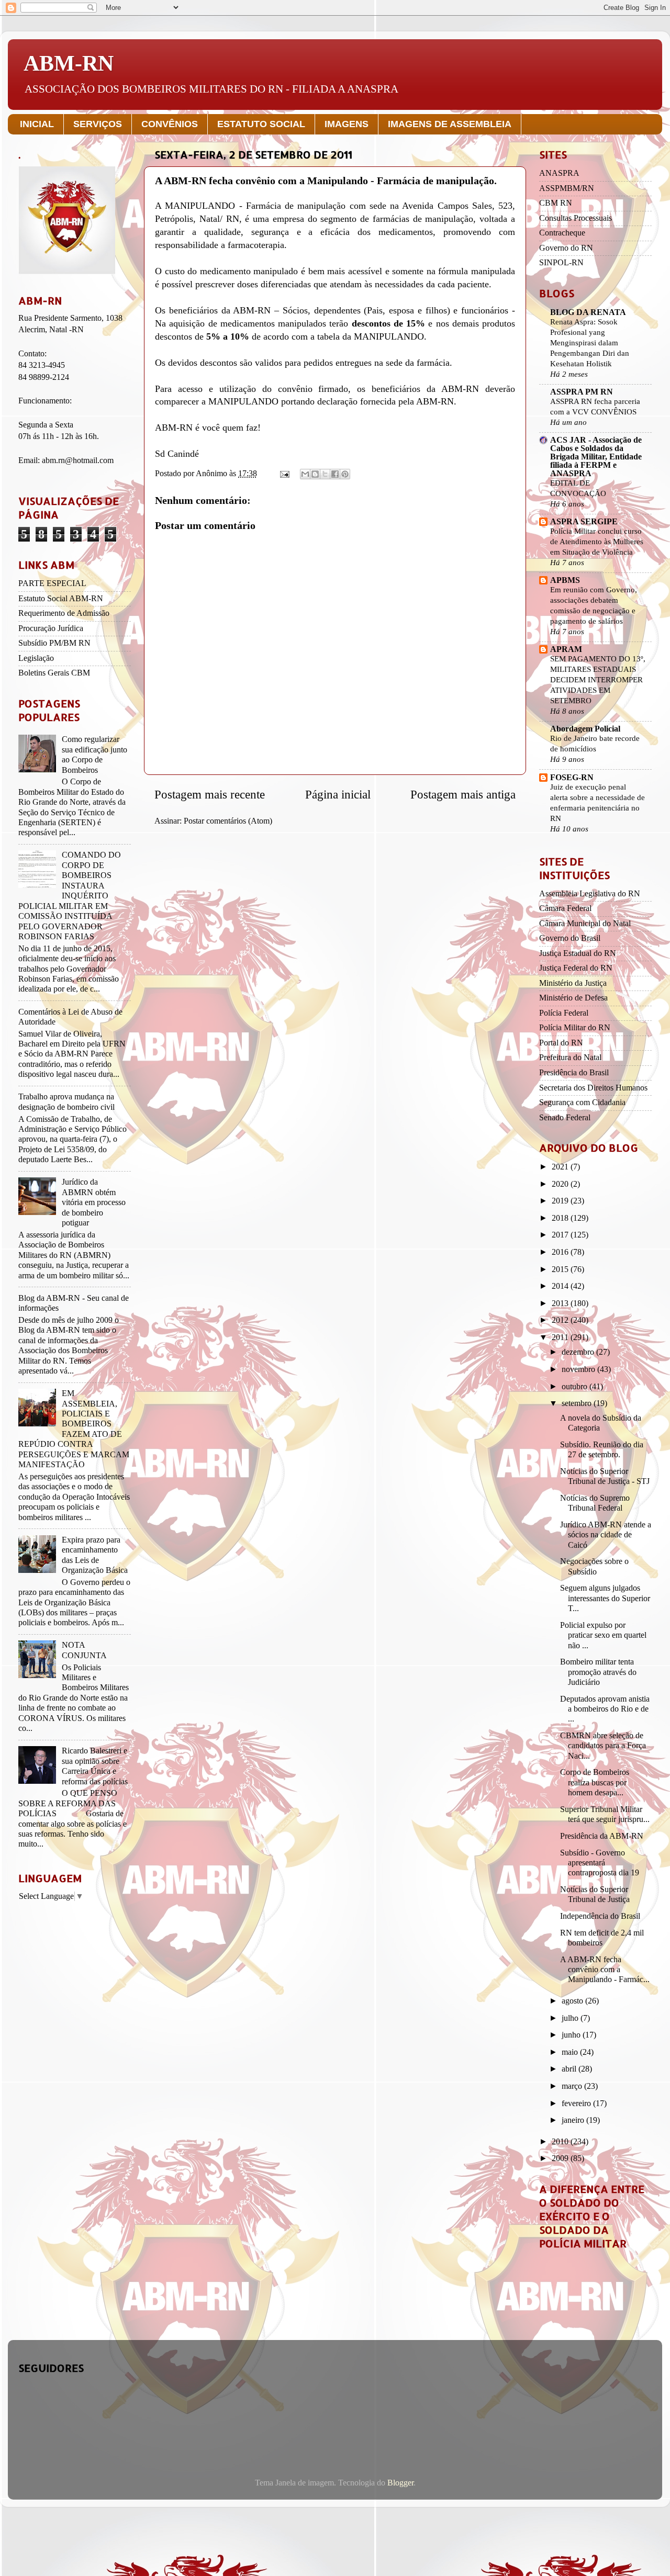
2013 (561, 1303)
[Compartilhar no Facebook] (335, 474)
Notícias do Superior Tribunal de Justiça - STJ (605, 1476)
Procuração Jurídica (51, 628)
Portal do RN (561, 1043)
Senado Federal (565, 1118)
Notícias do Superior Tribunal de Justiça (595, 1894)
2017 (561, 1235)
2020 (561, 1184)
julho (571, 2018)
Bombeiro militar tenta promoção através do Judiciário (598, 1672)
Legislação (36, 658)
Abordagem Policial (585, 729)
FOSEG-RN (572, 778)
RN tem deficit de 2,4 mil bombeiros (602, 1938)
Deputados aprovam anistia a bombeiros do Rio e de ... (605, 1709)
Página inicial (338, 795)
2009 (561, 2158)
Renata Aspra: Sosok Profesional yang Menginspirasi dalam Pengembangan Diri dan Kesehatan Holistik (590, 342)
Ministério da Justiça (573, 983)
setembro (578, 1403)
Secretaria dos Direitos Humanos (593, 1088)
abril (570, 2069)
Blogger (400, 2483)
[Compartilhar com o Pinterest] (345, 474)
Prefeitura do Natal (570, 1058)
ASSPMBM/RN (567, 188)
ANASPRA (559, 173)
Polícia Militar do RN (575, 1028)
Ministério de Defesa (573, 998)
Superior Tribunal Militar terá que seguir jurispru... (605, 1814)
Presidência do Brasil (574, 1073)
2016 (561, 1252)
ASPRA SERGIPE (584, 522)
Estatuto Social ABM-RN (61, 599)
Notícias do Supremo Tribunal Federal (595, 1503)
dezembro (579, 1352)
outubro (576, 1387)
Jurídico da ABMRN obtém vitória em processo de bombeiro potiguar (94, 1202)
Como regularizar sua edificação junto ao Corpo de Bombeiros (94, 755)
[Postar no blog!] (315, 474)
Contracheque (562, 233)
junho (572, 2035)
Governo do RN (566, 248)
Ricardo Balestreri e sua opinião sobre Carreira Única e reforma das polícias (95, 1766)
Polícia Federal (564, 1013)
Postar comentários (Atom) (228, 821)
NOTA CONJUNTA (84, 1650)
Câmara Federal (565, 908)
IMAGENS (347, 124)
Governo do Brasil (570, 938)
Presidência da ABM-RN (602, 1836)
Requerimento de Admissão (64, 613)
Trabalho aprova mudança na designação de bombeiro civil (66, 1102)
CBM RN (556, 203)
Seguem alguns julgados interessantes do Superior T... (605, 1598)
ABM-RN (69, 63)
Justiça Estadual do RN (578, 953)
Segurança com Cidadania (582, 1103)
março (573, 2086)
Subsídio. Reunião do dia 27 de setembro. (602, 1450)
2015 (561, 1269)
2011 (561, 1337)
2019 (561, 1201)
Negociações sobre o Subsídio (594, 1566)
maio (571, 2052)
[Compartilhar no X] (325, 474)
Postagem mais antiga (463, 795)
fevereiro (577, 2103)
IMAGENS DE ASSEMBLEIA (450, 124)
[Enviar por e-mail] (305, 474)
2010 (561, 2142)
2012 (561, 1320)
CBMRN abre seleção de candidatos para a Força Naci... (603, 1746)
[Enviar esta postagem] (284, 474)
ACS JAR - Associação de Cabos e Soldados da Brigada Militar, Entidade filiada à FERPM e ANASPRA (596, 457)
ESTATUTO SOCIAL (261, 124)
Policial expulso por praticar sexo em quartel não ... (603, 1635)
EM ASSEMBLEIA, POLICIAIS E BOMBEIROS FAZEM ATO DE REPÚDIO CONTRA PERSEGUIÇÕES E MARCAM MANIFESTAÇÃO (74, 1429)
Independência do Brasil (600, 1916)
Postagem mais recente (210, 795)
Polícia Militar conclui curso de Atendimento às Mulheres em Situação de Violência (597, 541)
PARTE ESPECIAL (52, 583)
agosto (573, 2001)
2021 (561, 1167)
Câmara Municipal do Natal (585, 924)
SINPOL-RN (561, 263)
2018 (561, 1218)
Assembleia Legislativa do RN (590, 894)
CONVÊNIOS (170, 124)
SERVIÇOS (98, 124)
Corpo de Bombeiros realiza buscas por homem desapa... (595, 1782)
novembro (579, 1369)
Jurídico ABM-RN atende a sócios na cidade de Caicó (606, 1535)
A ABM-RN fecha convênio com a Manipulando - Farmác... (605, 1970)
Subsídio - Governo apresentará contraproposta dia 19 (600, 1863)
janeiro (574, 2120)
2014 (561, 1286)
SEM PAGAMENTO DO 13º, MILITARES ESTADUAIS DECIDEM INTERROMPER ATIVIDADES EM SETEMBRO (598, 679)
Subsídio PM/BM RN (54, 643)
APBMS (565, 580)
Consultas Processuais (576, 218)
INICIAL (37, 124)
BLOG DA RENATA (588, 312)
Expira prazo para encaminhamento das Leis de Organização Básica (95, 1555)
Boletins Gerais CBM (54, 673)
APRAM (566, 649)
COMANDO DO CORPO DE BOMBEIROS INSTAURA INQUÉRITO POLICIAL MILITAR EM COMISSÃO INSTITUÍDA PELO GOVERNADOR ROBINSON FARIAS (70, 896)
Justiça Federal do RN (576, 968)
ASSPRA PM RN (582, 392)
